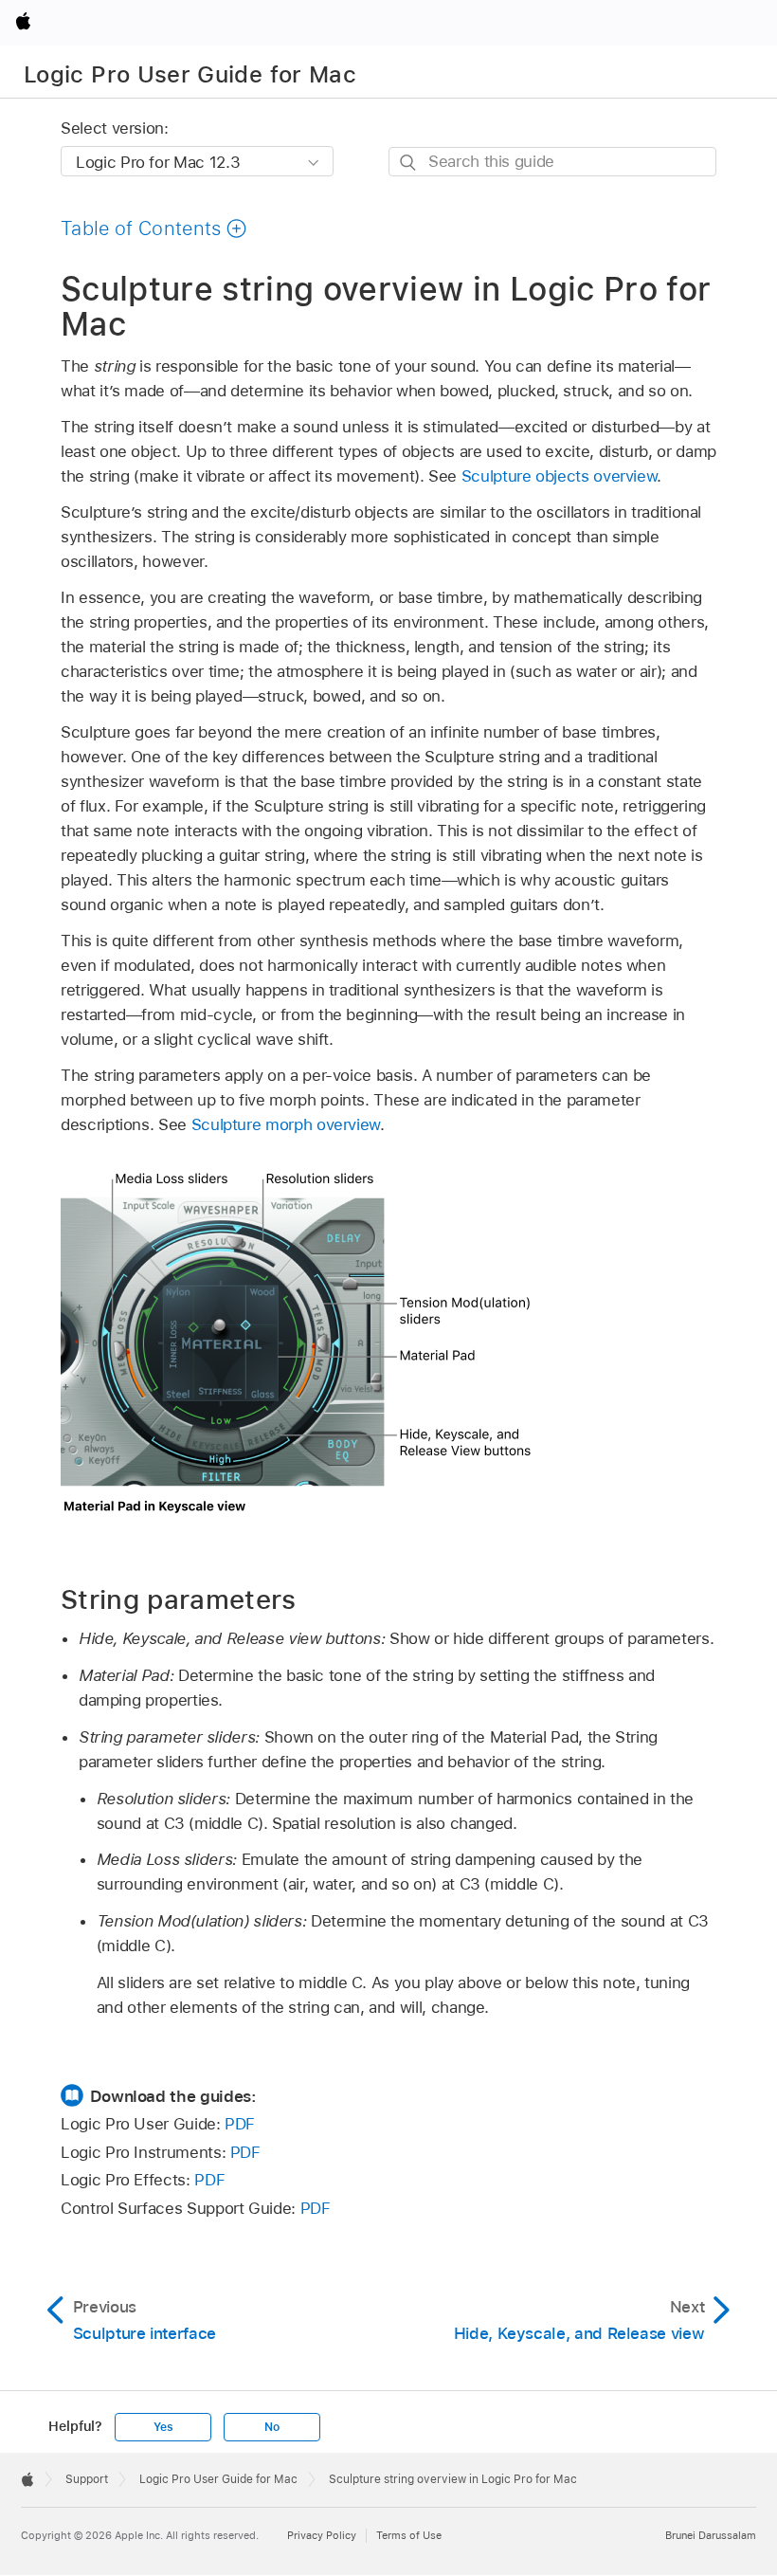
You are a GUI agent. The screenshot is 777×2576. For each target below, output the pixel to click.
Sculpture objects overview (560, 476)
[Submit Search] (409, 163)
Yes (163, 2427)
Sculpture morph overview (286, 1124)
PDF (240, 2124)
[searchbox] (552, 162)
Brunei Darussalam (711, 2535)
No (272, 2427)
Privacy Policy (322, 2535)
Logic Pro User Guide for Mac (190, 74)
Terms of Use (409, 2535)
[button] (154, 228)
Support (87, 2479)
